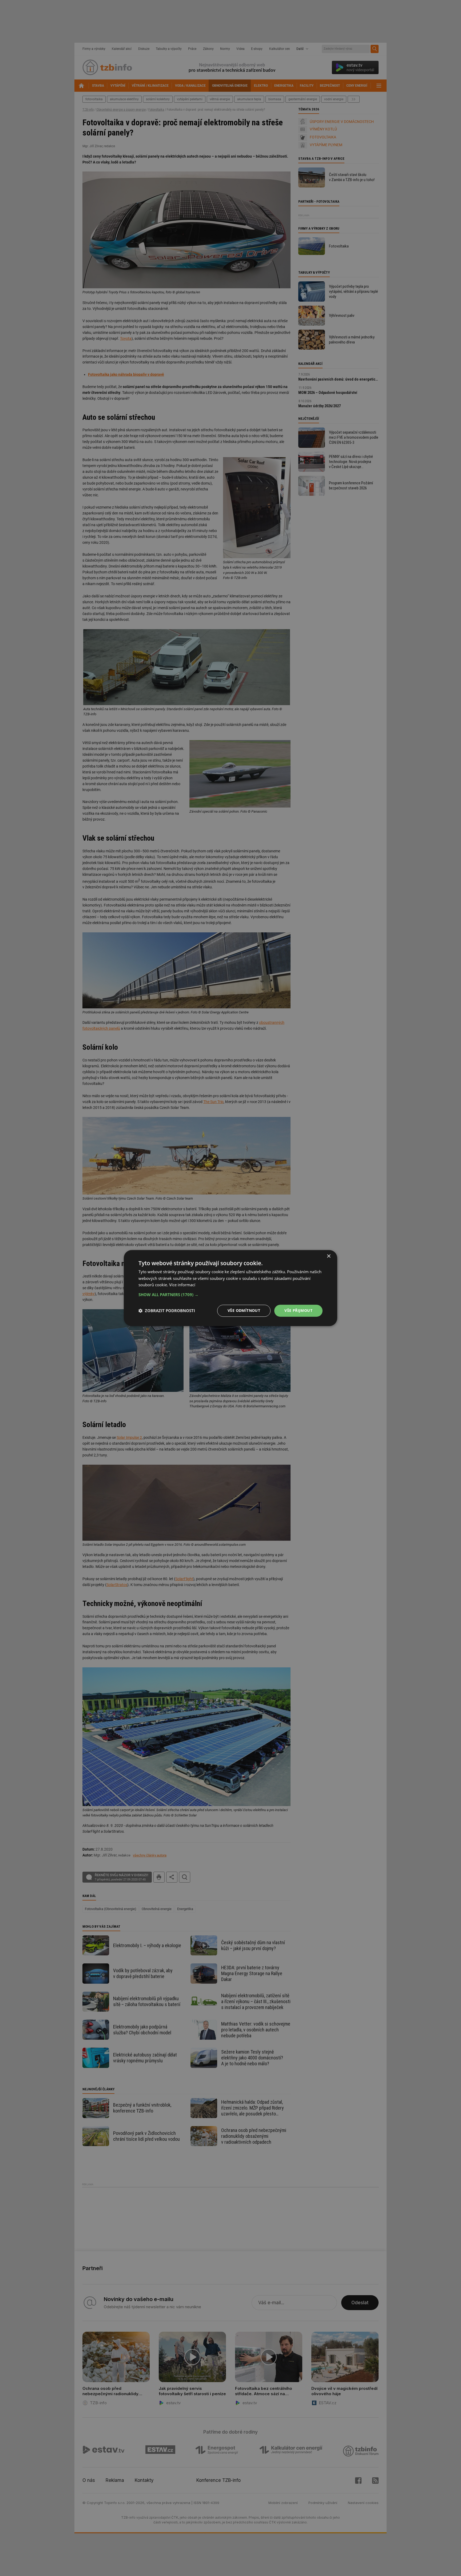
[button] (230, 1295)
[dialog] (230, 1288)
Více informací (182, 1285)
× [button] (329, 1256)
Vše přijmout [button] (298, 1310)
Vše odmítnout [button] (244, 1310)
